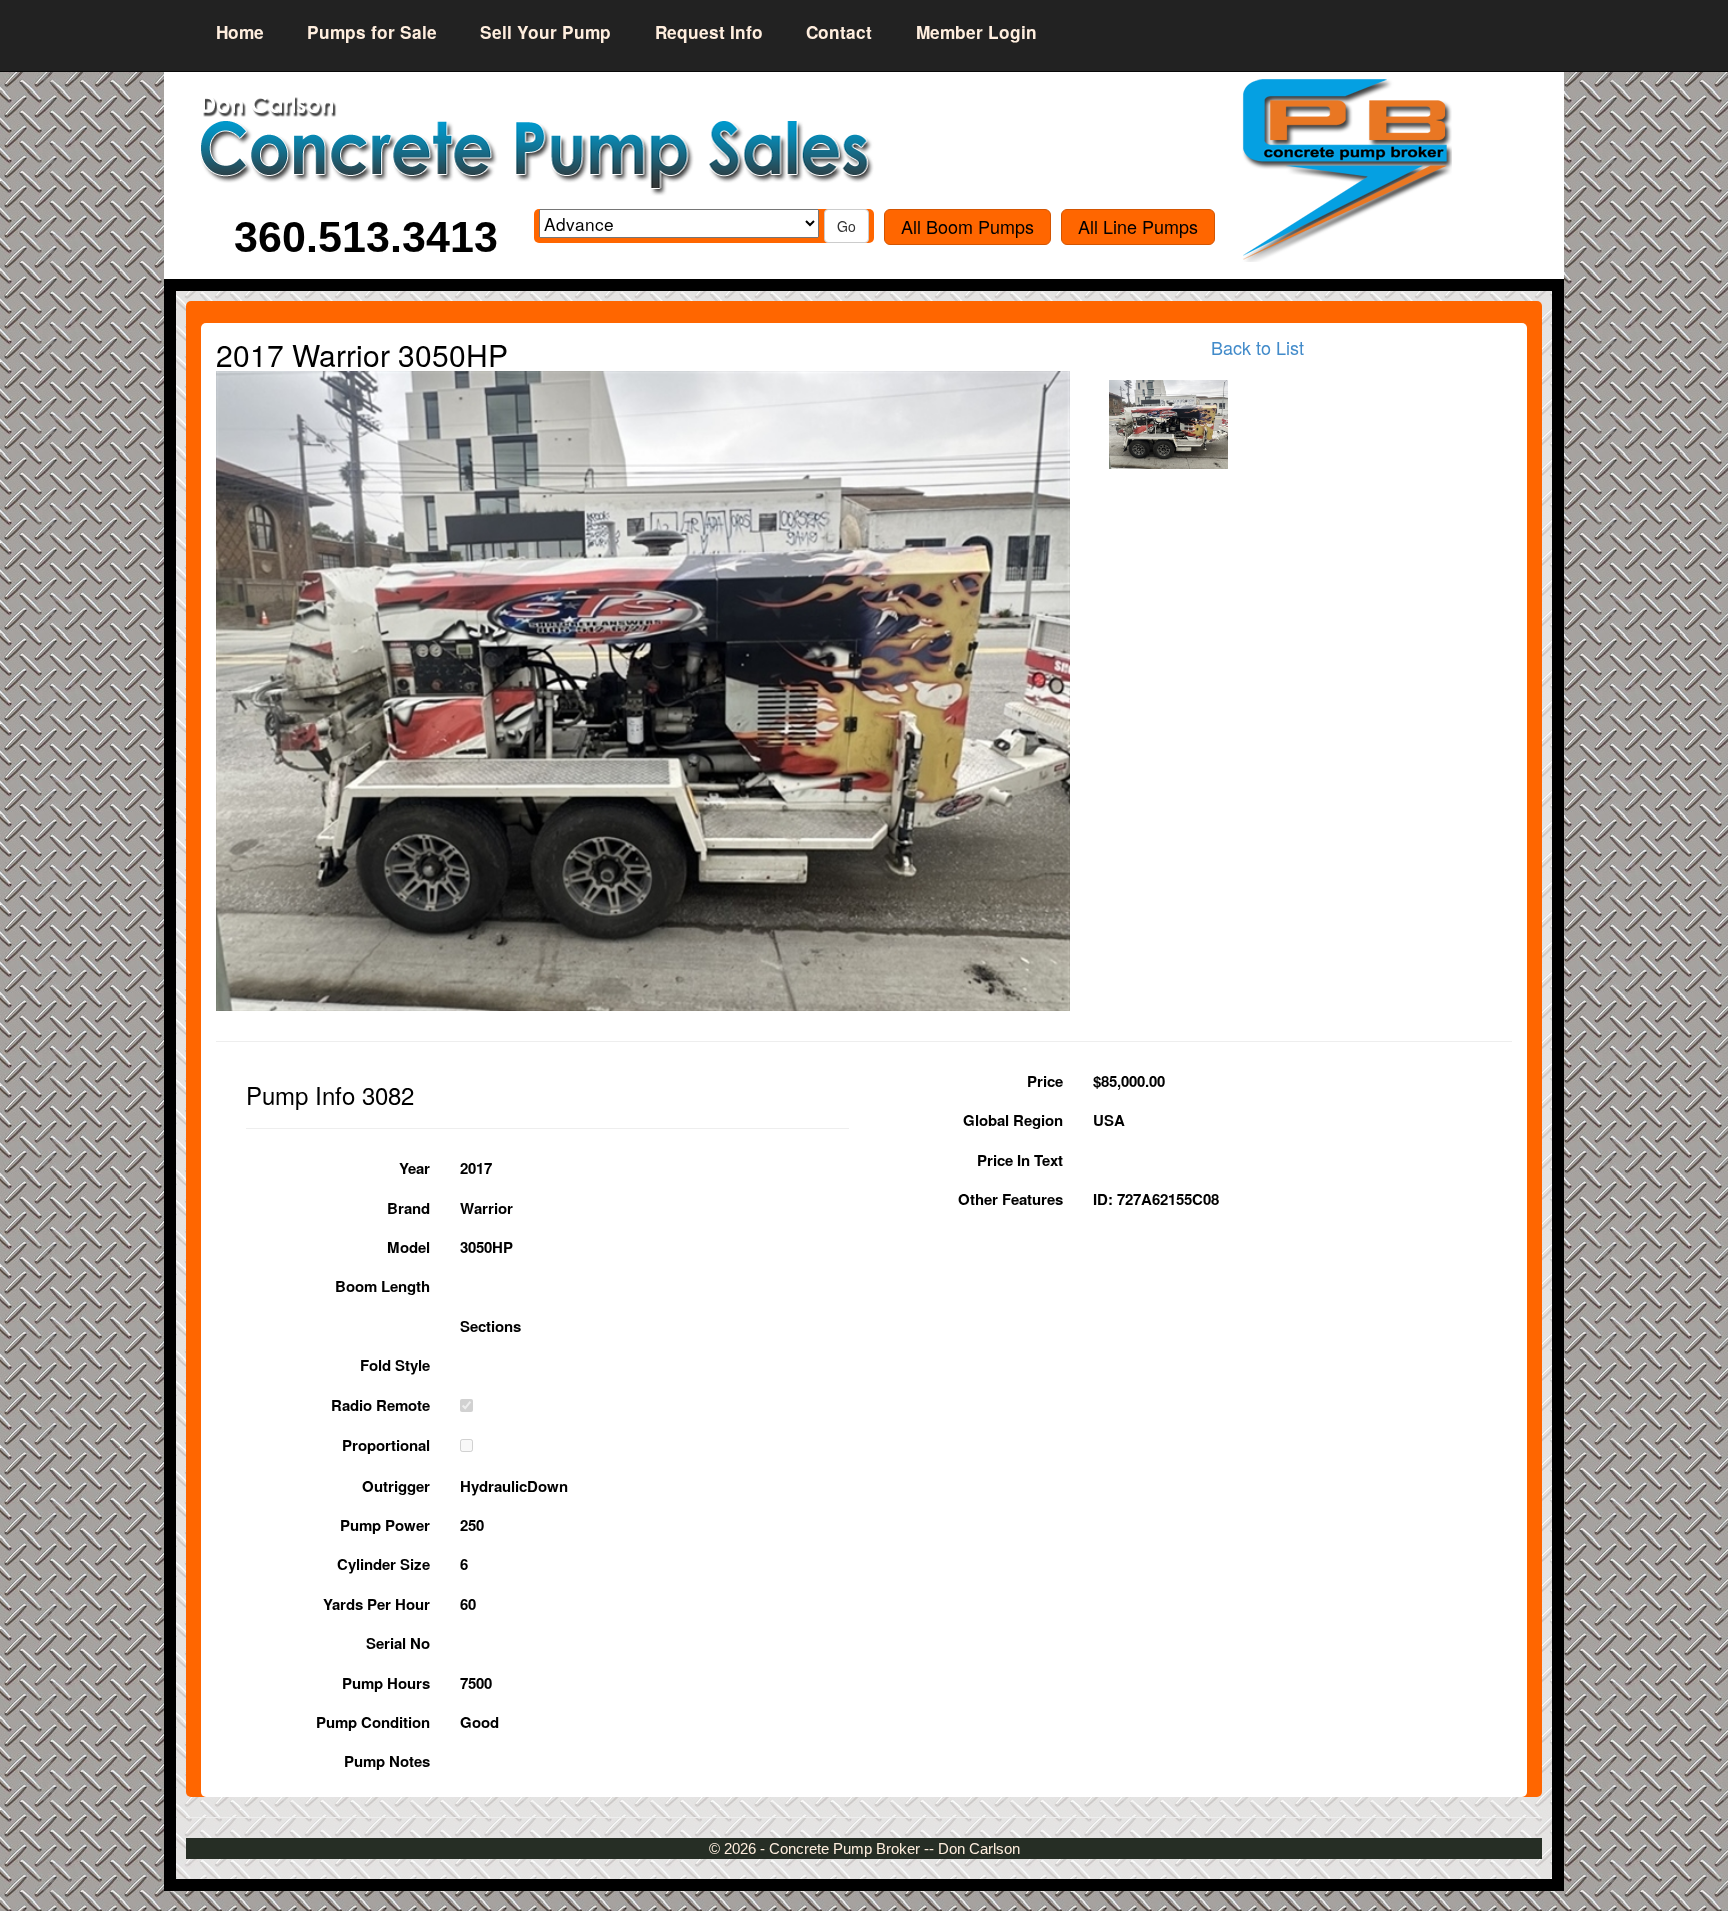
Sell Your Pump (545, 32)
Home (240, 32)
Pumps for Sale (372, 32)
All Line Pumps (1138, 226)
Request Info (709, 32)
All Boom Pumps (967, 226)
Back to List (1257, 347)
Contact (839, 32)
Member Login (976, 32)
